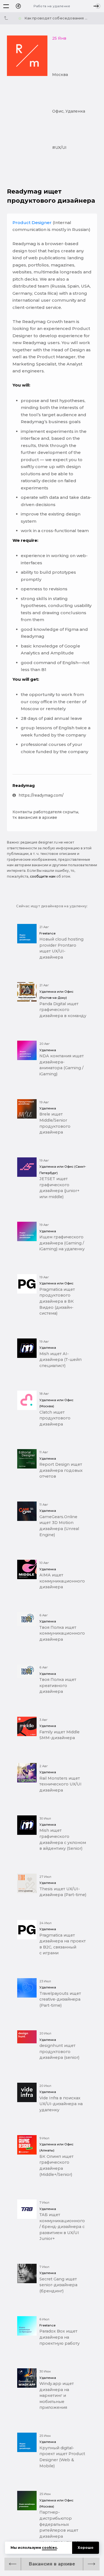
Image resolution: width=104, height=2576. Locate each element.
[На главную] (18, 6)
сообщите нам (43, 876)
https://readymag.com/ (41, 795)
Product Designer (32, 223)
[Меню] (6, 6)
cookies (49, 2548)
